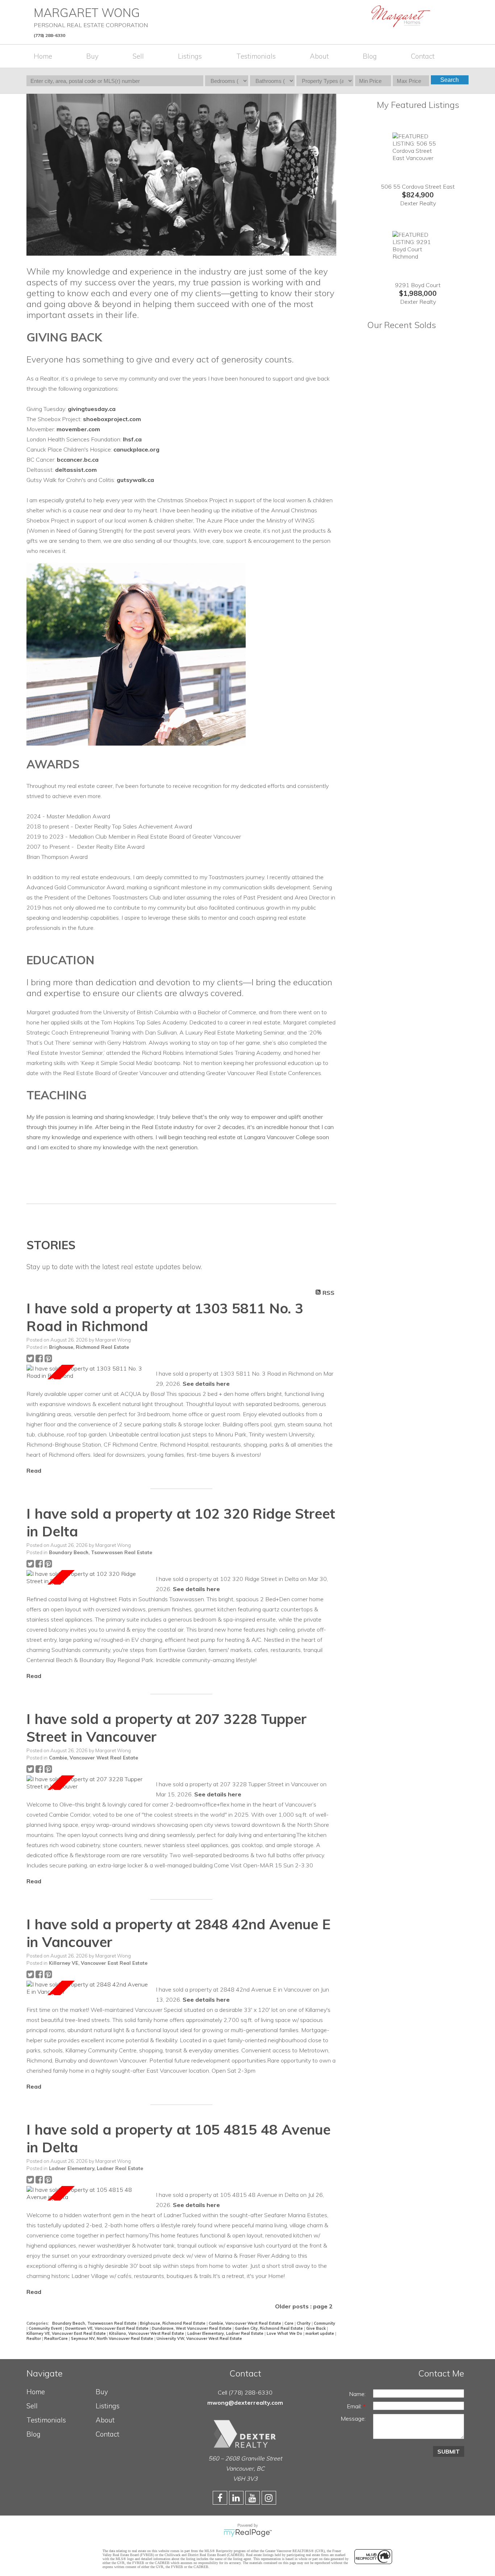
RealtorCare (57, 2338)
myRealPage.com (248, 2533)
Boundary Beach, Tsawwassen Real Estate (101, 1552)
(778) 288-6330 (49, 35)
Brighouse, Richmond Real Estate (89, 1347)
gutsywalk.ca (135, 480)
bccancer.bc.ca (78, 460)
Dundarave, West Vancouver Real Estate (192, 2328)
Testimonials (256, 56)
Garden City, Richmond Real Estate (269, 2328)
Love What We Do (285, 2333)
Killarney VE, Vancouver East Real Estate (98, 1963)
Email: (355, 2406)
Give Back (317, 2328)
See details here (206, 1384)
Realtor (34, 2338)
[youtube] (253, 2499)
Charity (304, 2323)
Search (450, 80)
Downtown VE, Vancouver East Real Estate (107, 2328)
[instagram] (270, 2499)
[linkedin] (237, 2499)
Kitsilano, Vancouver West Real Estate (147, 2333)
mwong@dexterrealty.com (245, 2403)
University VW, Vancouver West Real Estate (199, 2338)
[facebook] (221, 2499)
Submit (449, 2451)
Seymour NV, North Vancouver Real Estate (113, 2338)
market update (320, 2333)
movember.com (78, 429)
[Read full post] (88, 1372)
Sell (138, 56)
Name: (357, 2394)
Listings (190, 56)
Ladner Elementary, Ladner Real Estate (96, 2168)
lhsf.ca (132, 439)
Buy (92, 56)
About (319, 56)
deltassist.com (76, 470)
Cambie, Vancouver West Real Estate (93, 1758)
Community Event (46, 2328)
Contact (423, 56)
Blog (370, 56)
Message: (353, 2418)
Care (290, 2323)
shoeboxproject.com (112, 419)
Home (43, 56)
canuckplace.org (136, 449)
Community (325, 2323)
